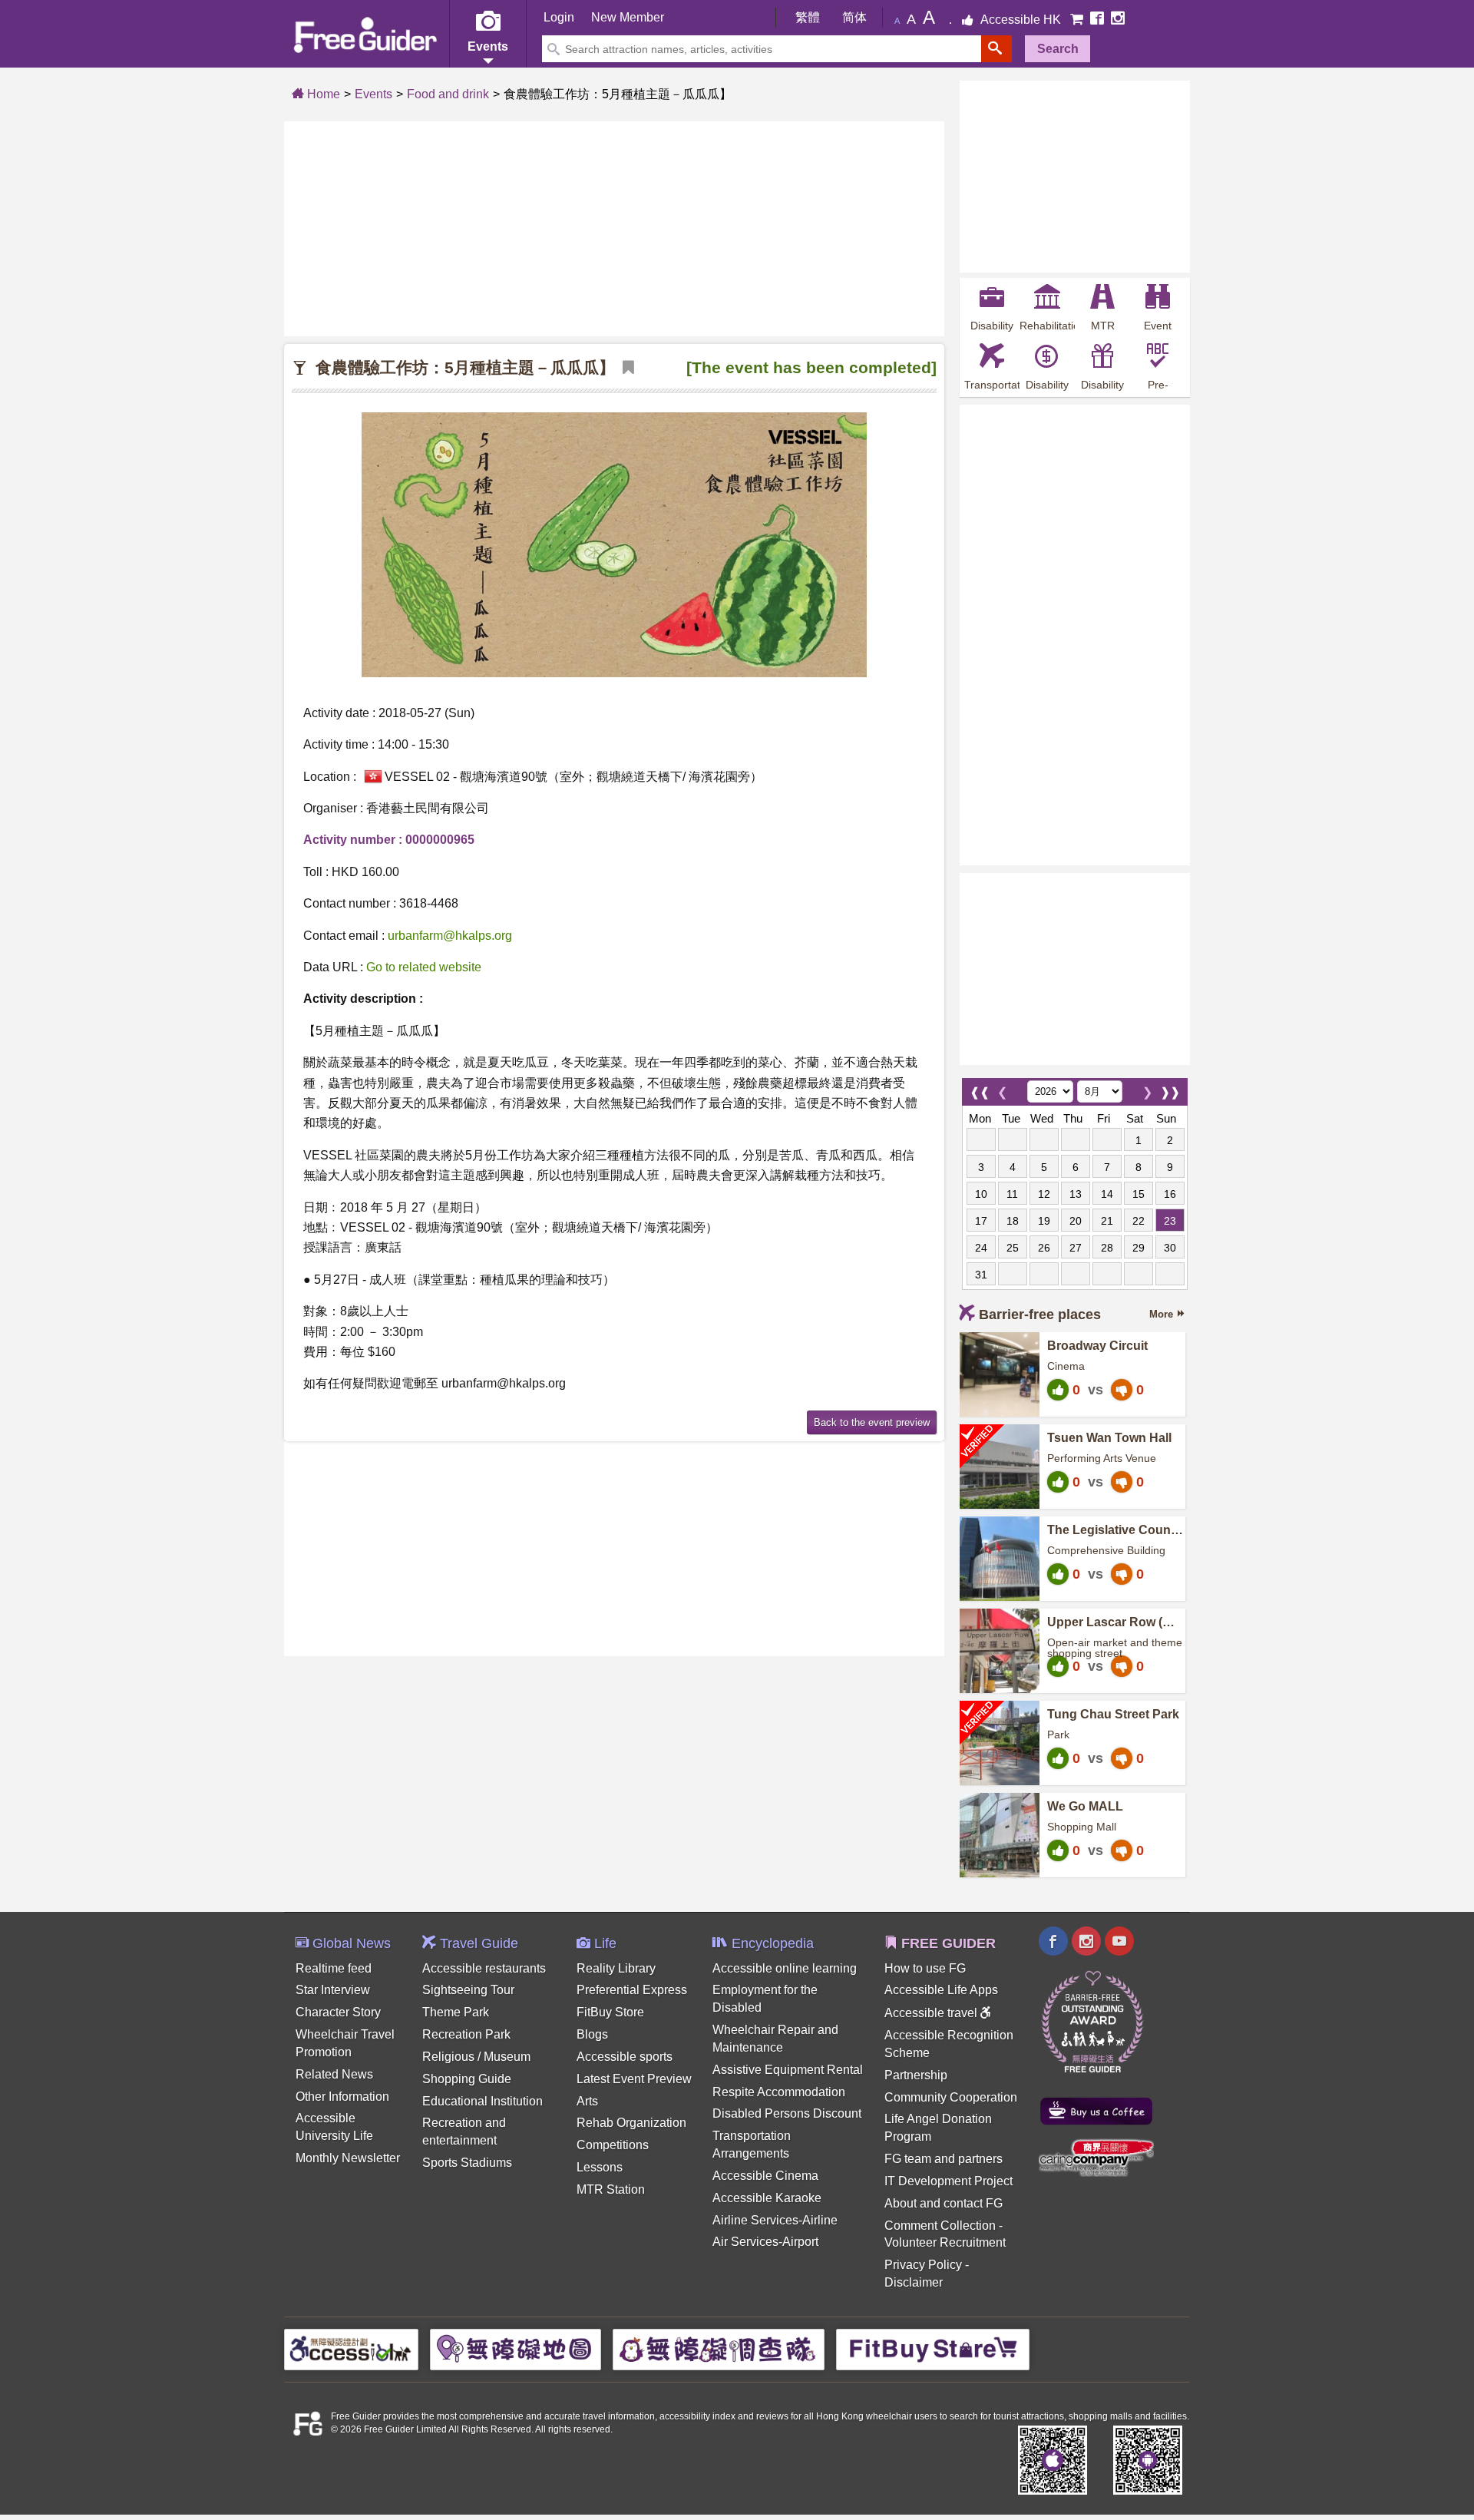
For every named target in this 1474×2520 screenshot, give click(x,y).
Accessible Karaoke (767, 2198)
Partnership (916, 2075)
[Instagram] (1118, 20)
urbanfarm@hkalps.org (450, 936)
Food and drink (448, 94)
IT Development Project (949, 2181)
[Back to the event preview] (872, 1421)
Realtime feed (334, 1968)
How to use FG (925, 1968)
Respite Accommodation (779, 2092)
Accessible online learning (785, 1968)
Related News (334, 2074)
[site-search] (996, 49)
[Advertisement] (614, 229)
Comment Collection (940, 2226)
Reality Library (616, 1968)
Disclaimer (914, 2282)
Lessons (600, 2167)
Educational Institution (483, 2101)
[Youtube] (1119, 1943)
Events (373, 94)
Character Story (338, 2012)
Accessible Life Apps (941, 1990)
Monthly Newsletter (348, 2158)
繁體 (808, 17)
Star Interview (333, 1990)
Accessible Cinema (765, 2176)
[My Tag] (625, 368)
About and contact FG (944, 2203)
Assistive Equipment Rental (788, 2070)
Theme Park (456, 2012)
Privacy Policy (923, 2265)
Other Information (342, 2097)
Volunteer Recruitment (945, 2242)
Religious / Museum (476, 2057)
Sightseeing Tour (468, 1990)
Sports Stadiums (467, 2163)
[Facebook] (1099, 20)
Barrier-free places (1040, 1315)
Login (559, 17)
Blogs (592, 2034)
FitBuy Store (610, 2012)
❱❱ (1170, 1088)
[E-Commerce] (1078, 20)
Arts (587, 2101)
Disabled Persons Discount (787, 2113)
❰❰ (980, 1088)
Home (322, 94)
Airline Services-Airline (775, 2220)
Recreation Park (466, 2034)
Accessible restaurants (484, 1968)
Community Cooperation (951, 2097)
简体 (854, 17)
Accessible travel (932, 2013)
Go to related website (424, 967)
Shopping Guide (467, 2079)
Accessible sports (625, 2057)
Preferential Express (632, 1990)
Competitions (613, 2145)
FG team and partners (944, 2159)
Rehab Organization (631, 2123)
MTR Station (611, 2189)
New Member (628, 17)
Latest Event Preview (634, 2079)
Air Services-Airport (765, 2242)
